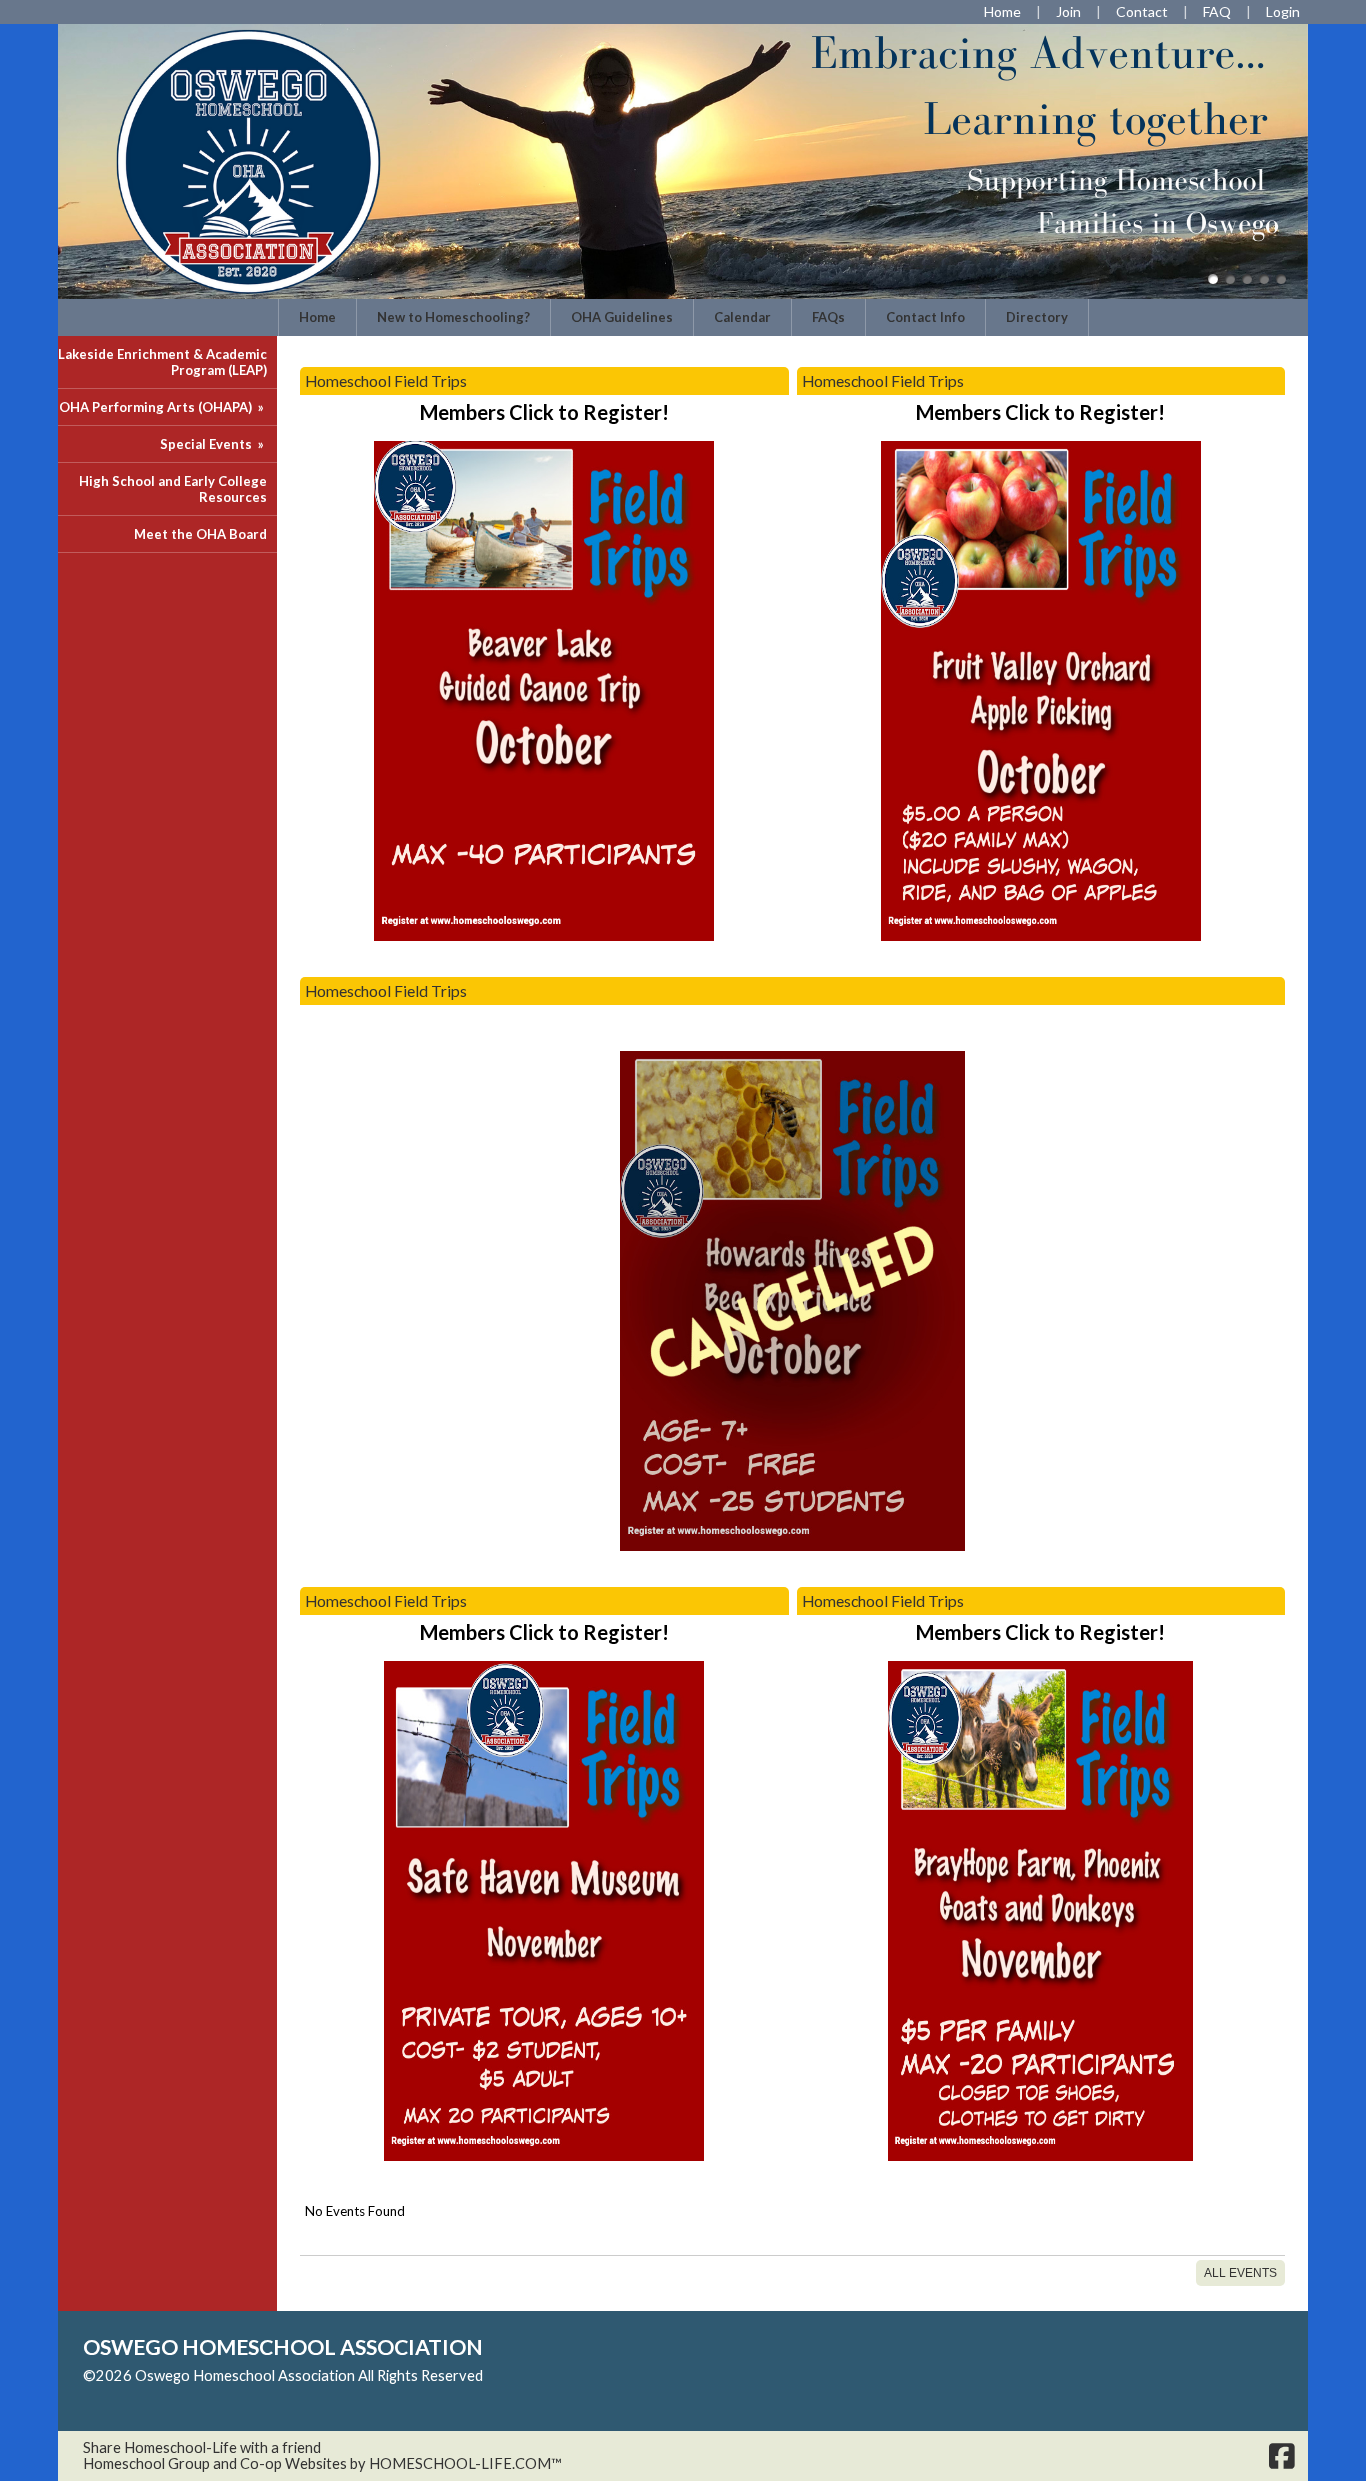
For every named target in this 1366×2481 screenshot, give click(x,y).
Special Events (213, 444)
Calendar (742, 317)
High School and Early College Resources (173, 489)
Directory (1037, 317)
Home (317, 317)
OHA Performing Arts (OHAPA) (163, 407)
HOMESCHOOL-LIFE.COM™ (465, 2463)
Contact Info (925, 317)
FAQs (828, 317)
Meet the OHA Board (200, 534)
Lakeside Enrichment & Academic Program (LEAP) (162, 362)
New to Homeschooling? (453, 317)
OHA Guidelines (622, 317)
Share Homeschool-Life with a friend (202, 2447)
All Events (1240, 2273)
